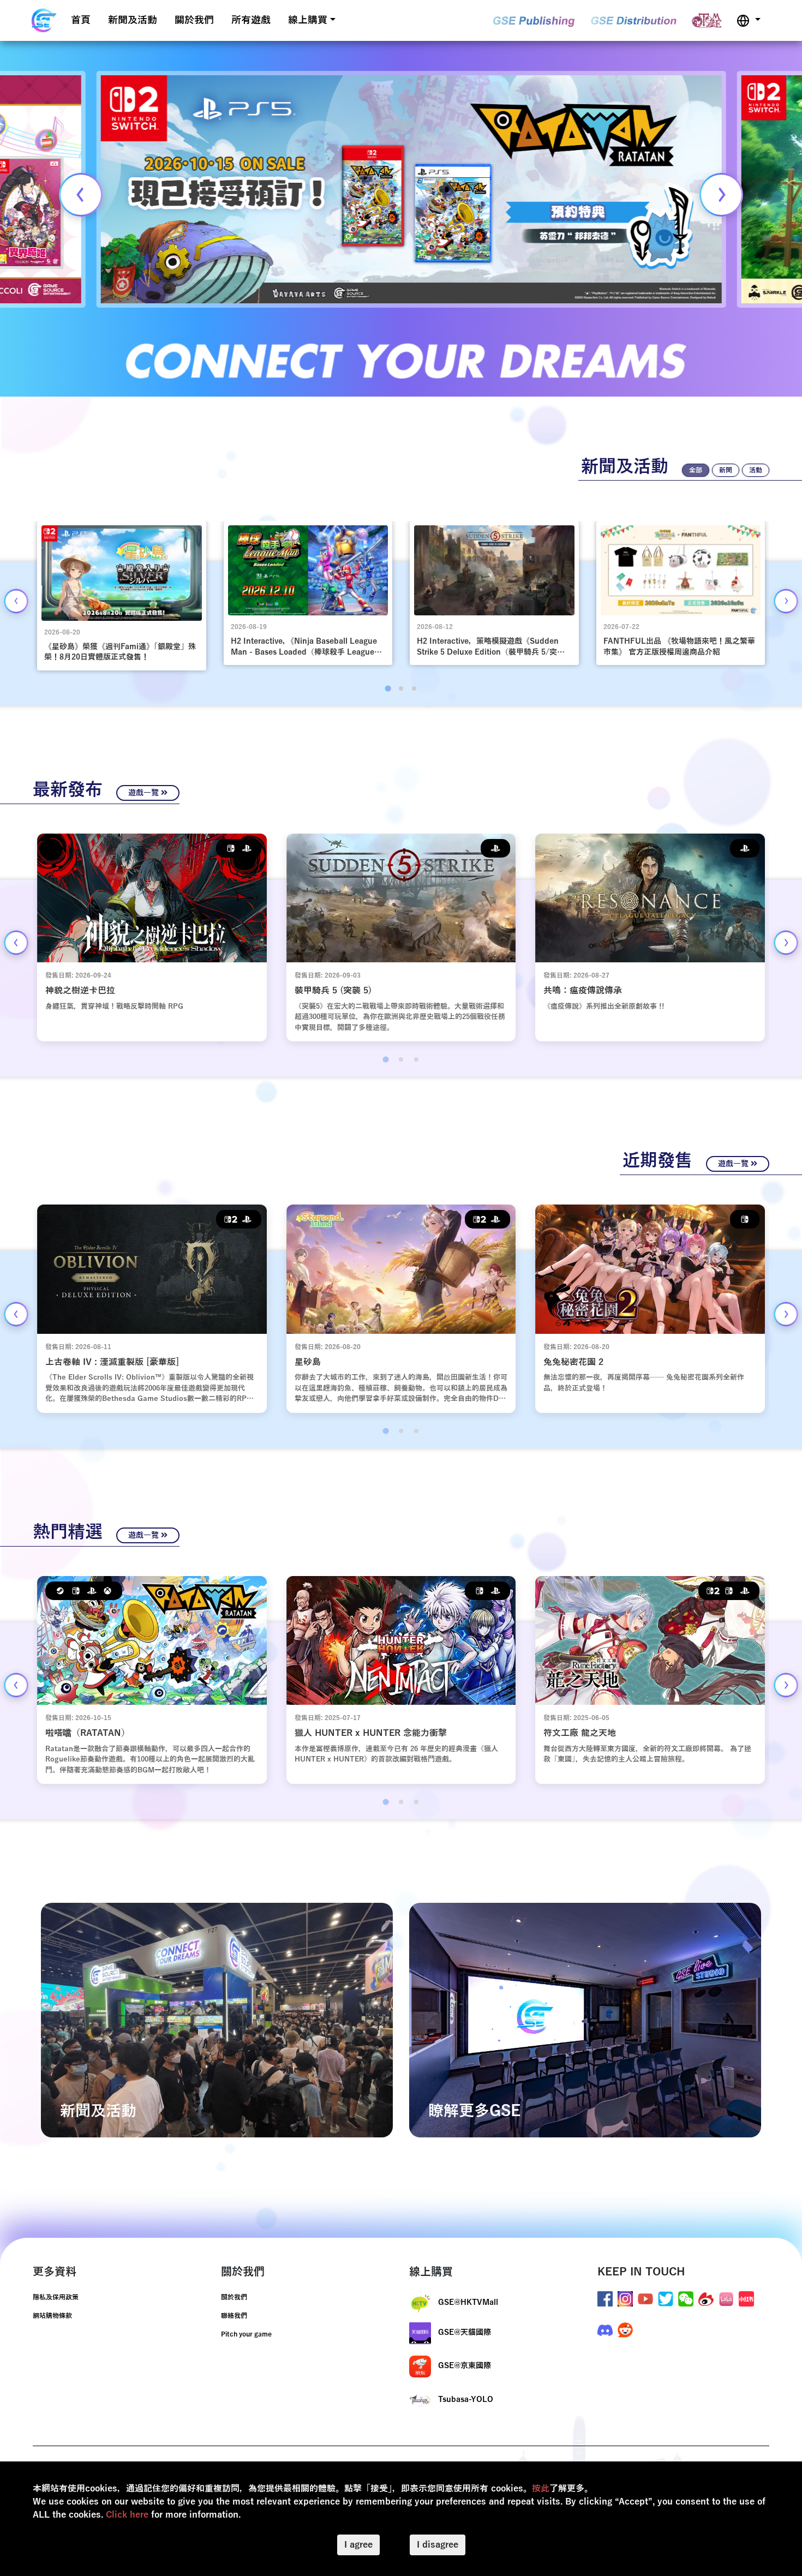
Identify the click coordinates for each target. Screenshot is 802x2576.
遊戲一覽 (145, 793)
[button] (749, 20)
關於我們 (194, 20)
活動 (756, 470)
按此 (541, 2489)
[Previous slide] (81, 195)
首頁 (81, 20)
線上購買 (308, 20)
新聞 (726, 470)
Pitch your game (246, 2334)
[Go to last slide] (16, 601)
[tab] (388, 688)
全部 (696, 470)
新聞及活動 (133, 20)
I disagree (438, 2545)
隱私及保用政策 (56, 2297)
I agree (358, 2545)
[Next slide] (721, 195)
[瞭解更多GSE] (585, 2020)
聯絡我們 (234, 2316)
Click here (127, 2515)
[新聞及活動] (217, 2020)
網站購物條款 (52, 2316)
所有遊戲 (251, 20)
